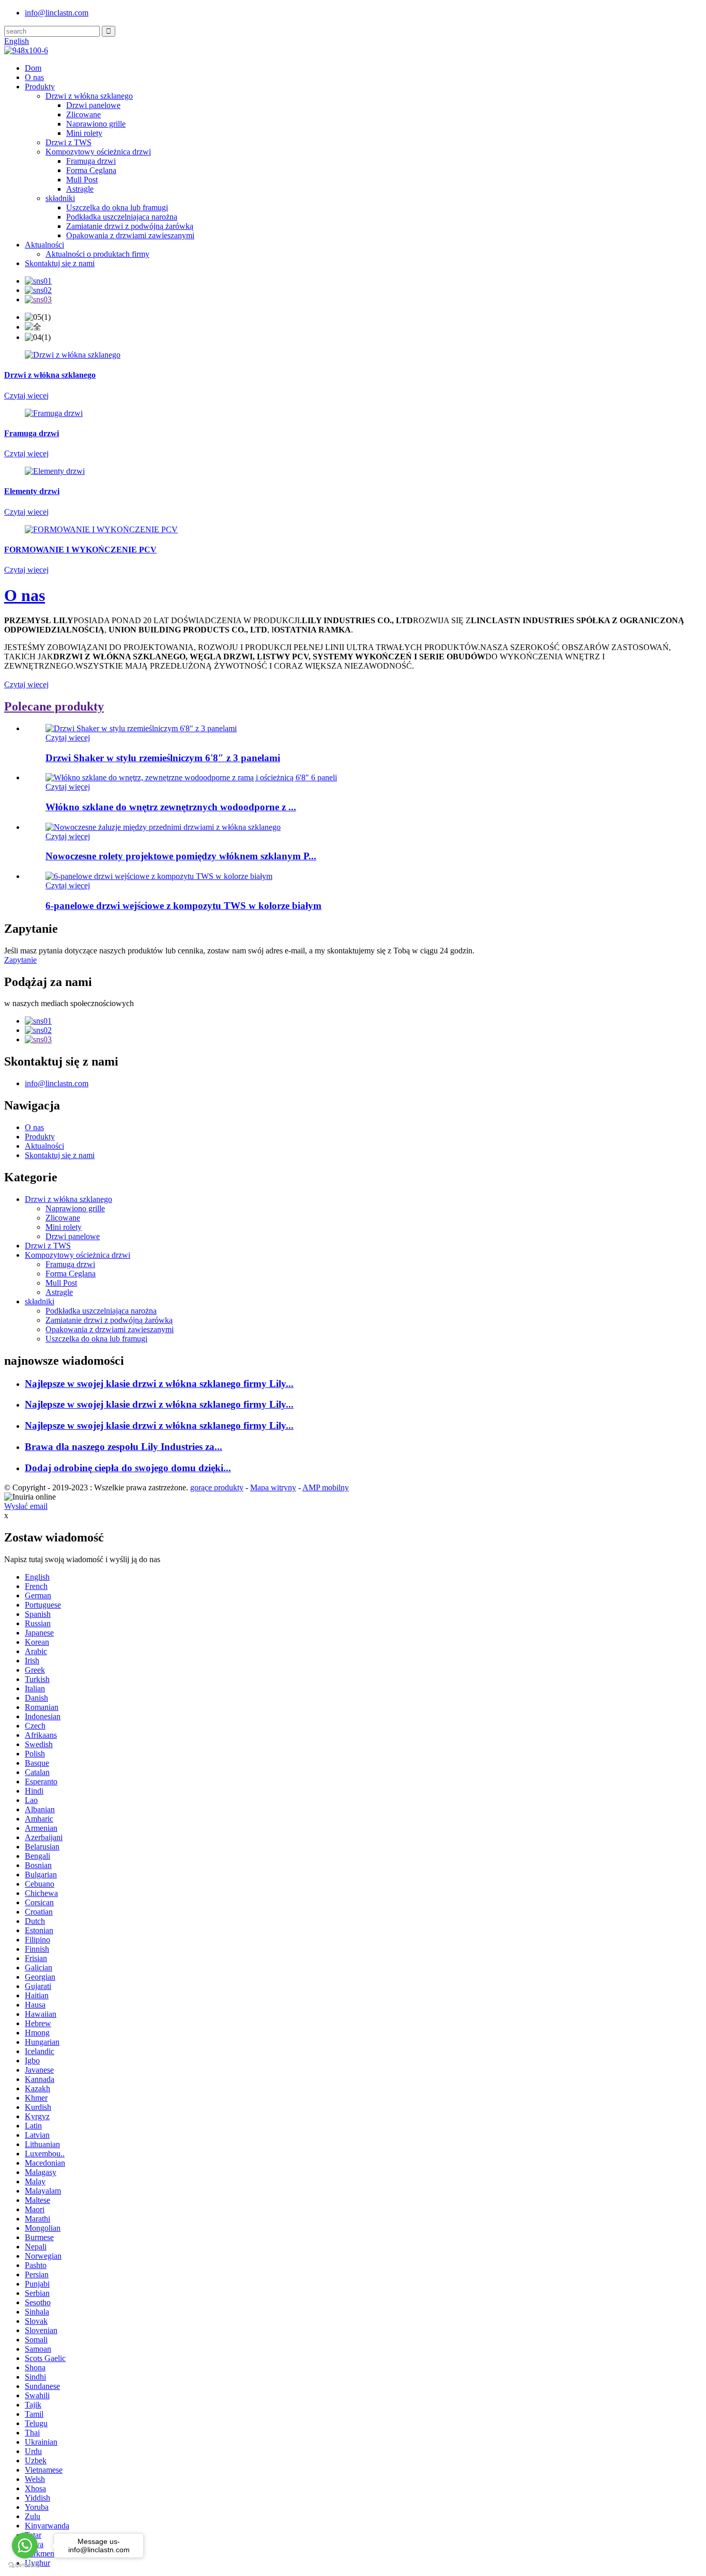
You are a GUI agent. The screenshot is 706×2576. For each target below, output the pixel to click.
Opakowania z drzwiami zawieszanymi (130, 235)
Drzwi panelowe (93, 105)
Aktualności (44, 245)
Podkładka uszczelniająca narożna (122, 217)
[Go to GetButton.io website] (25, 2565)
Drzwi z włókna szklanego (89, 96)
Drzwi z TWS (68, 142)
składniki (60, 198)
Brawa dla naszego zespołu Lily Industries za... (124, 1447)
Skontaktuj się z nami (60, 263)
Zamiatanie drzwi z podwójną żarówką (130, 226)
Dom (33, 68)
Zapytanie (20, 960)
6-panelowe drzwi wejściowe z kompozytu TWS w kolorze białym (183, 906)
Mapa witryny (273, 1487)
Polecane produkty (54, 706)
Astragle (80, 189)
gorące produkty (217, 1487)
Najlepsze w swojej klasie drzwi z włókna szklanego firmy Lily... (159, 1384)
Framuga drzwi (91, 161)
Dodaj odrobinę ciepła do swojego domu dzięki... (128, 1468)
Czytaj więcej (26, 684)
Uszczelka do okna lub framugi (117, 207)
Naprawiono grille (96, 124)
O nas (34, 77)
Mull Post (82, 180)
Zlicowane (83, 114)
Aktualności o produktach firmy (97, 254)
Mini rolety (84, 133)
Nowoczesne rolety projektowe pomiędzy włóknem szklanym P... (181, 856)
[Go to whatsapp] (25, 2546)
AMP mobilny (326, 1487)
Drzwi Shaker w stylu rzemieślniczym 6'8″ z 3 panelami (163, 758)
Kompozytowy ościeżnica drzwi (98, 152)
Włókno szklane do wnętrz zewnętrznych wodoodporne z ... (171, 807)
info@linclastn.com (57, 13)
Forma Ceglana (91, 170)
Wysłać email (26, 1506)
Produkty (40, 87)
